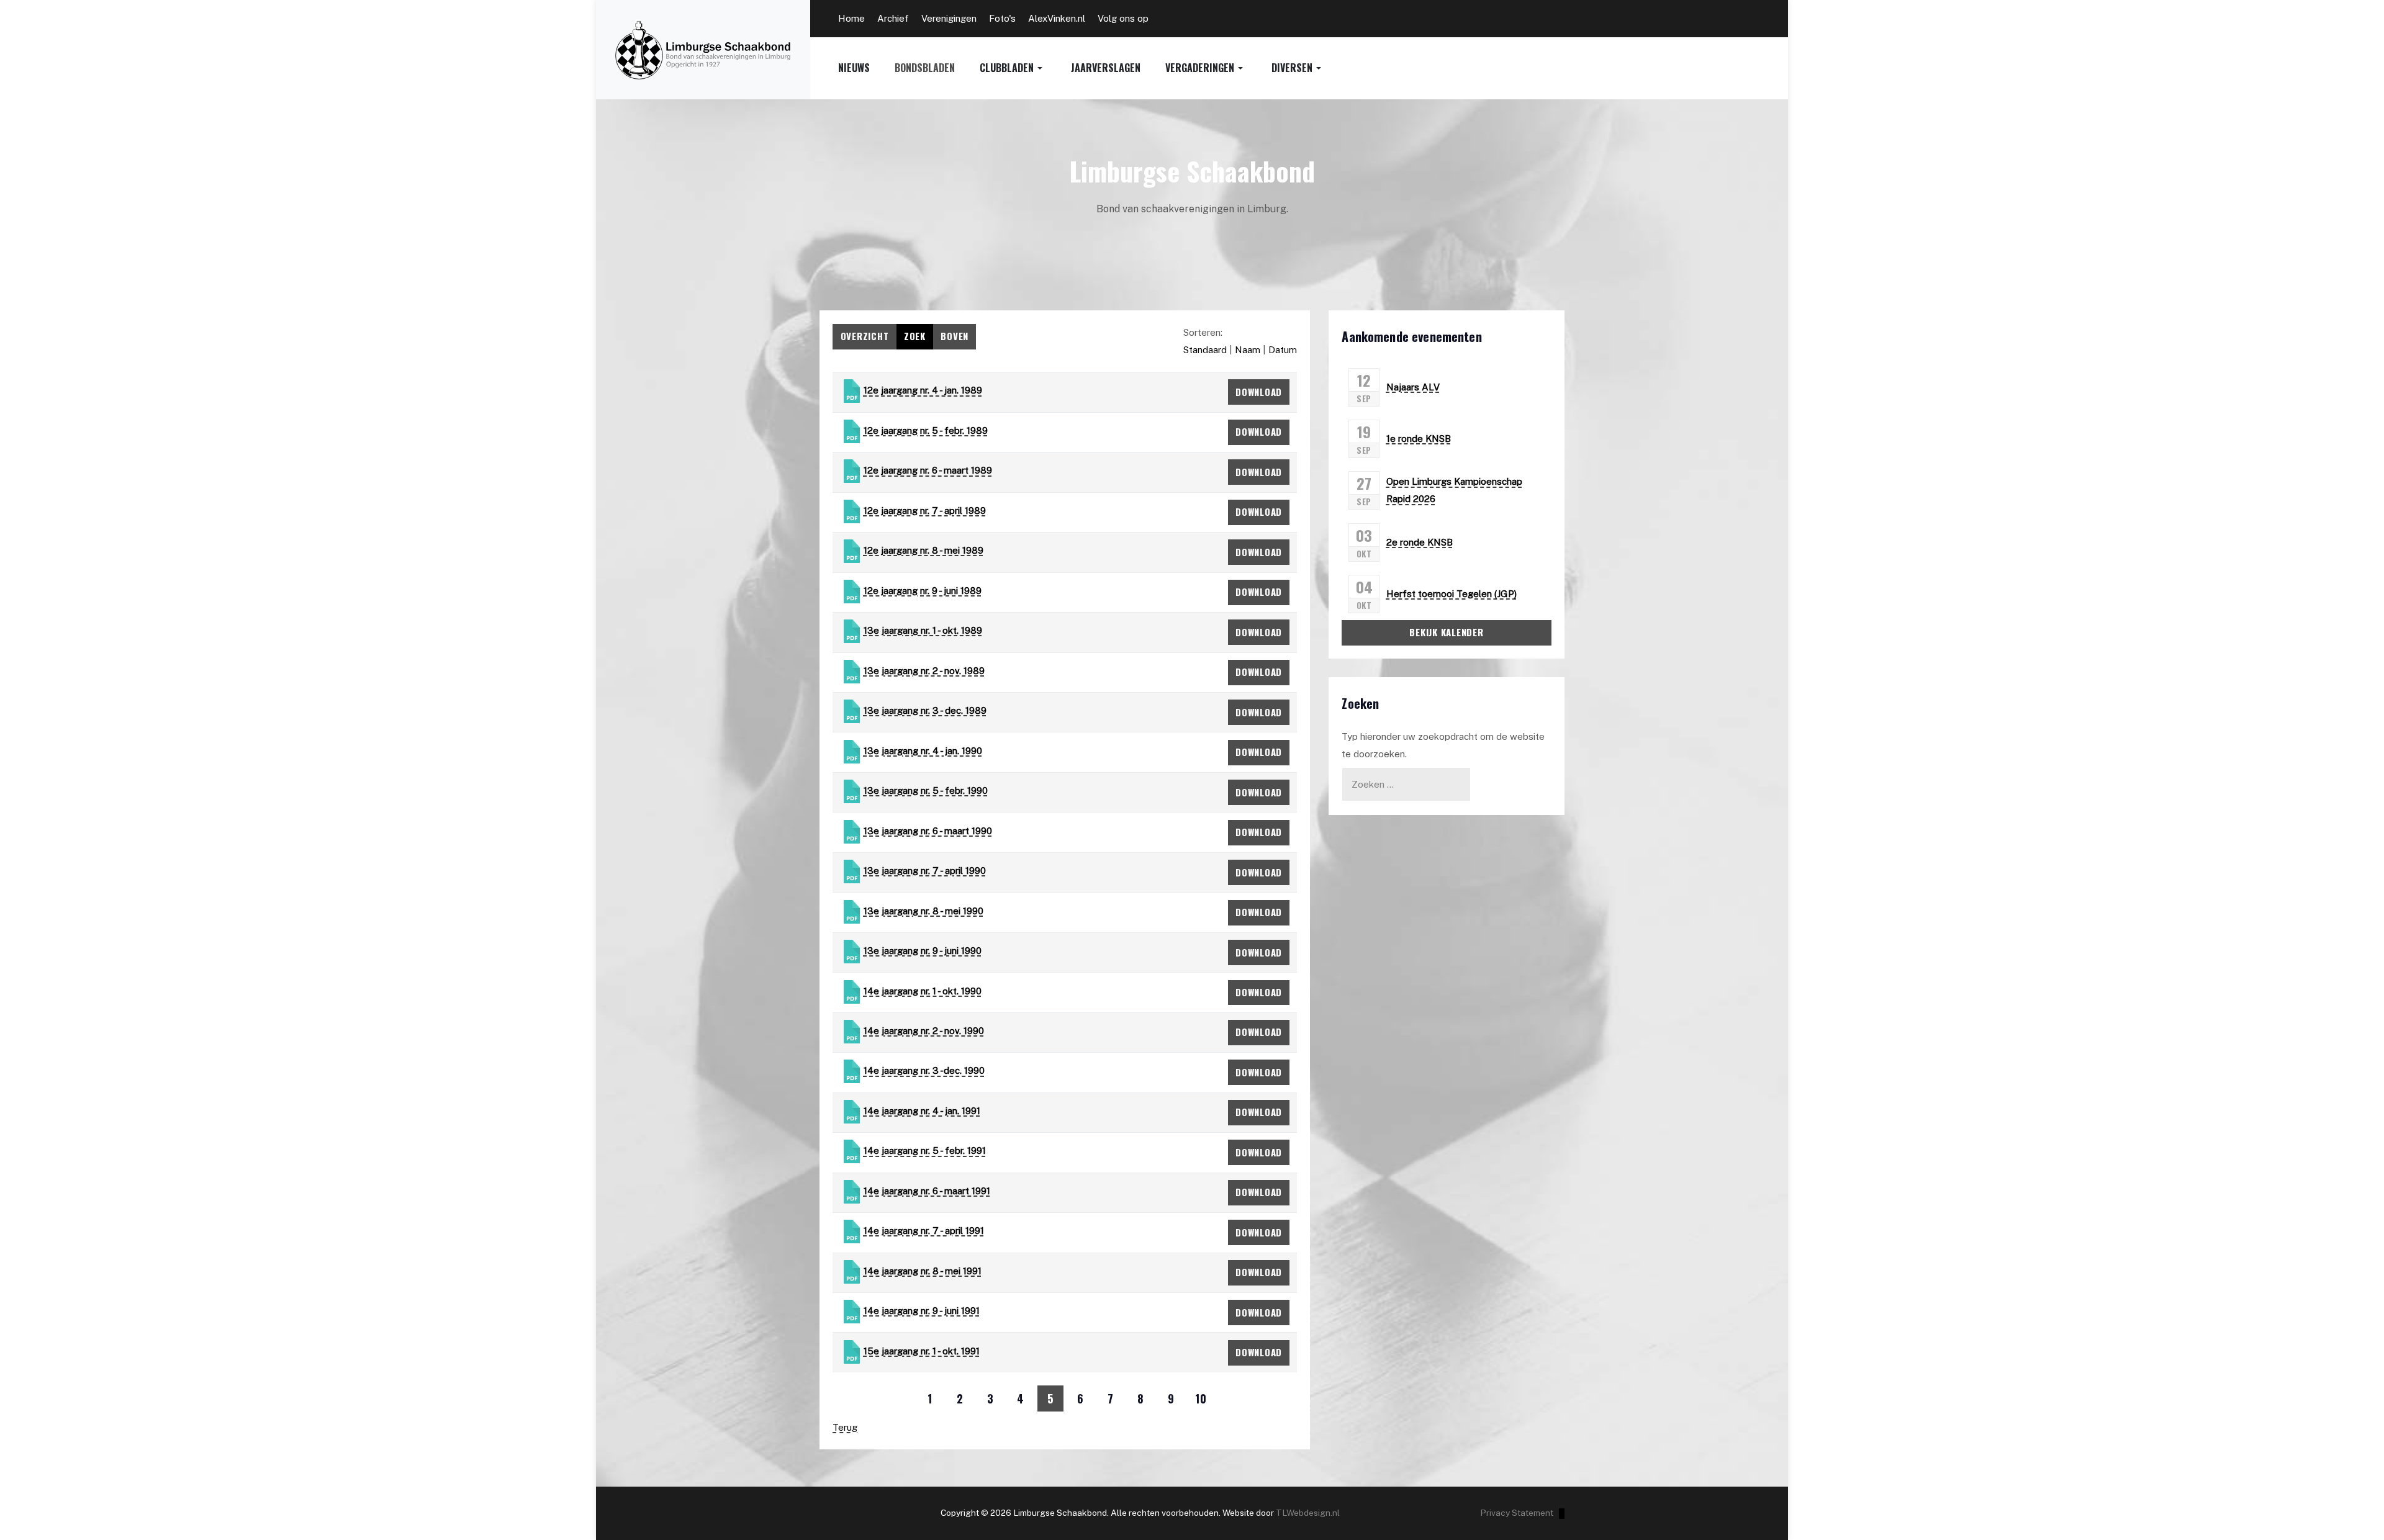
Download (1259, 392)
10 (1201, 1398)
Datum (1283, 350)
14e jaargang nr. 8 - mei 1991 (923, 1271)
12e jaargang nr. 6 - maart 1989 (928, 470)
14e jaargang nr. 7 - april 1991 (924, 1231)
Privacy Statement (1517, 1513)
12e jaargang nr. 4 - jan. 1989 (923, 390)
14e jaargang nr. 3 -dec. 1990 (924, 1070)
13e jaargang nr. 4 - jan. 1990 (923, 751)
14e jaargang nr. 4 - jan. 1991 (922, 1111)
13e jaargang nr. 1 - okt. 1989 (923, 630)
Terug (845, 1427)
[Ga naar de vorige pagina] (900, 1398)
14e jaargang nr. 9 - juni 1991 (922, 1311)
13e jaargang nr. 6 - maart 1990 (928, 831)
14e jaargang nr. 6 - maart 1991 (927, 1191)
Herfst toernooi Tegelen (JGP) (1452, 594)
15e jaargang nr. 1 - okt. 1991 (922, 1351)
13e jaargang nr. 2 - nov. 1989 (924, 671)
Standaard (1205, 350)
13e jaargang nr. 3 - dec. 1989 (925, 710)
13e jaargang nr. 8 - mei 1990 (923, 910)
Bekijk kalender (1446, 632)
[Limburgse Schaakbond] (703, 50)
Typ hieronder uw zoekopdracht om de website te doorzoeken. (1443, 745)
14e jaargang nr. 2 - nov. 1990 (924, 1031)
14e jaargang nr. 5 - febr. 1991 (925, 1150)
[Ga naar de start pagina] (870, 1398)
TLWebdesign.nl (1308, 1513)
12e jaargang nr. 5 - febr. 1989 (926, 430)
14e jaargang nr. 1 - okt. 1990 (923, 990)
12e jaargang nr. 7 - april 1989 (925, 511)
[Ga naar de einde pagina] (1262, 1398)
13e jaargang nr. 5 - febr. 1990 (926, 790)
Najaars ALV (1413, 387)
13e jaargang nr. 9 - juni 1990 (923, 951)
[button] (1025, 68)
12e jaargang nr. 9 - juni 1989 (923, 591)
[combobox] (1406, 784)
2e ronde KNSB (1420, 542)
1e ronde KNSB (1419, 439)
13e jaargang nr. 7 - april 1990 (925, 871)
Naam (1248, 350)
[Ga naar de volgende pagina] (1231, 1398)
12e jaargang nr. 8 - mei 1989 (923, 550)
